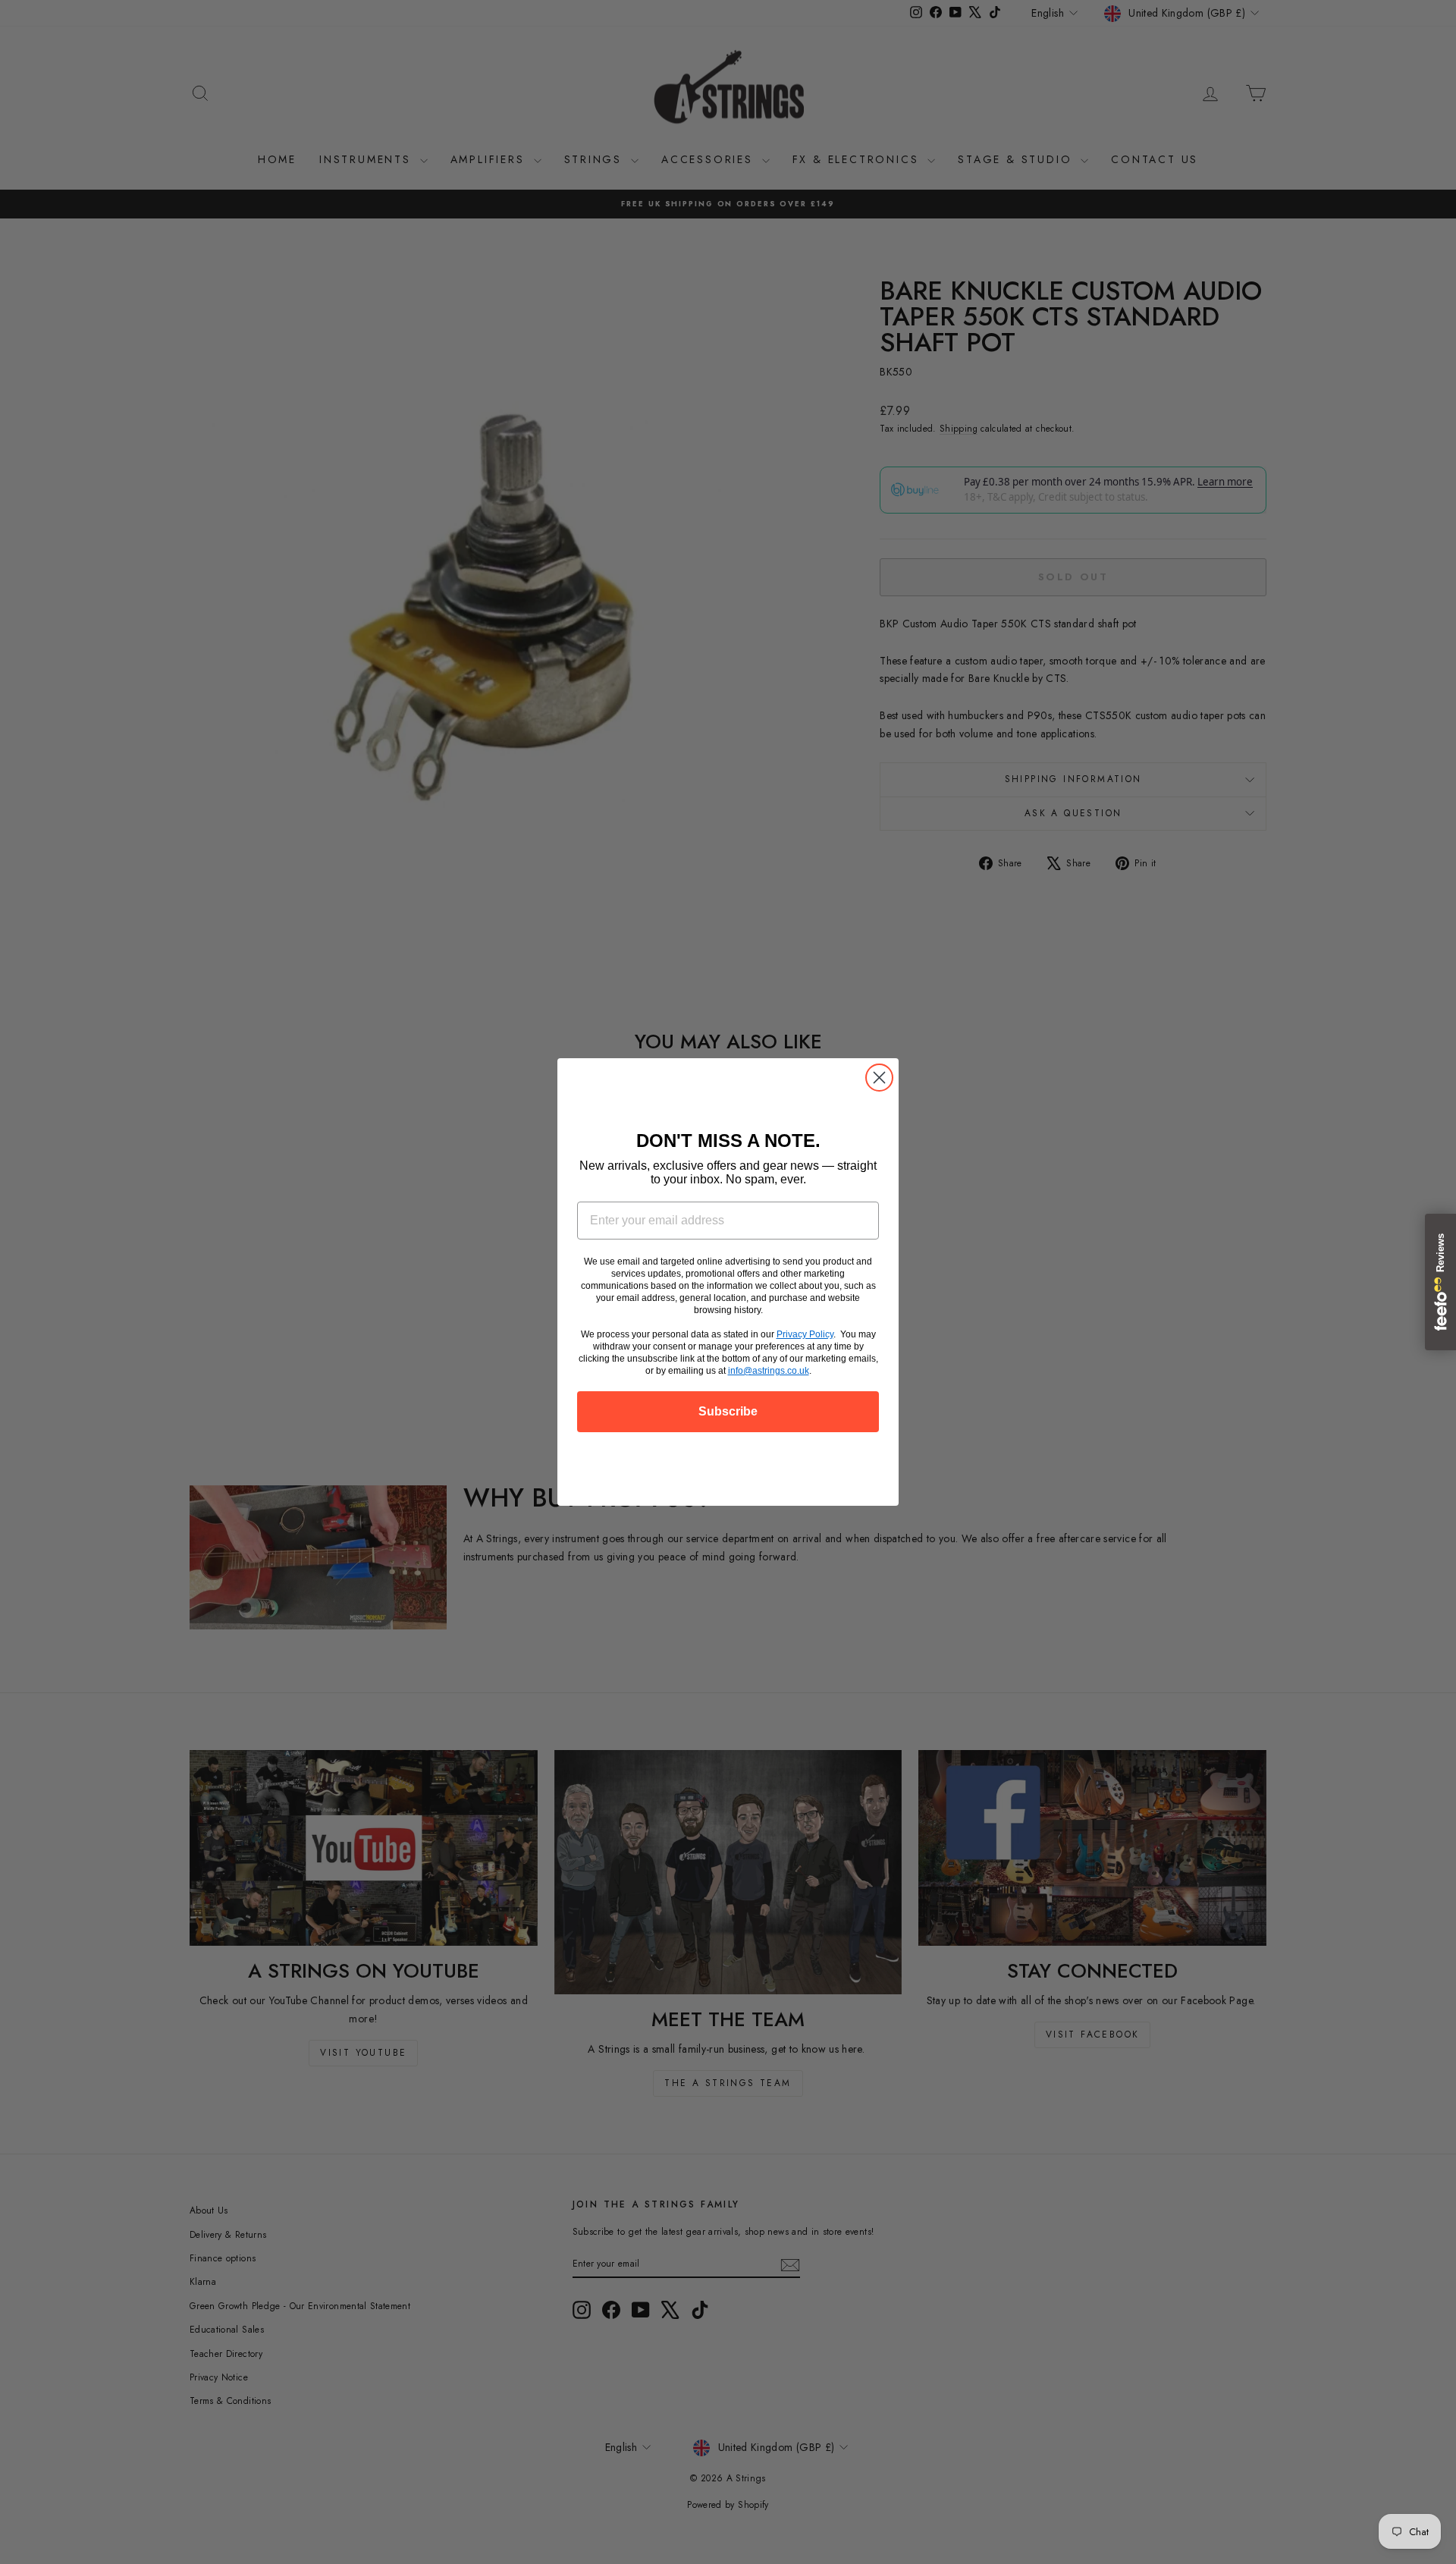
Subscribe (728, 1411)
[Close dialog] (879, 1078)
